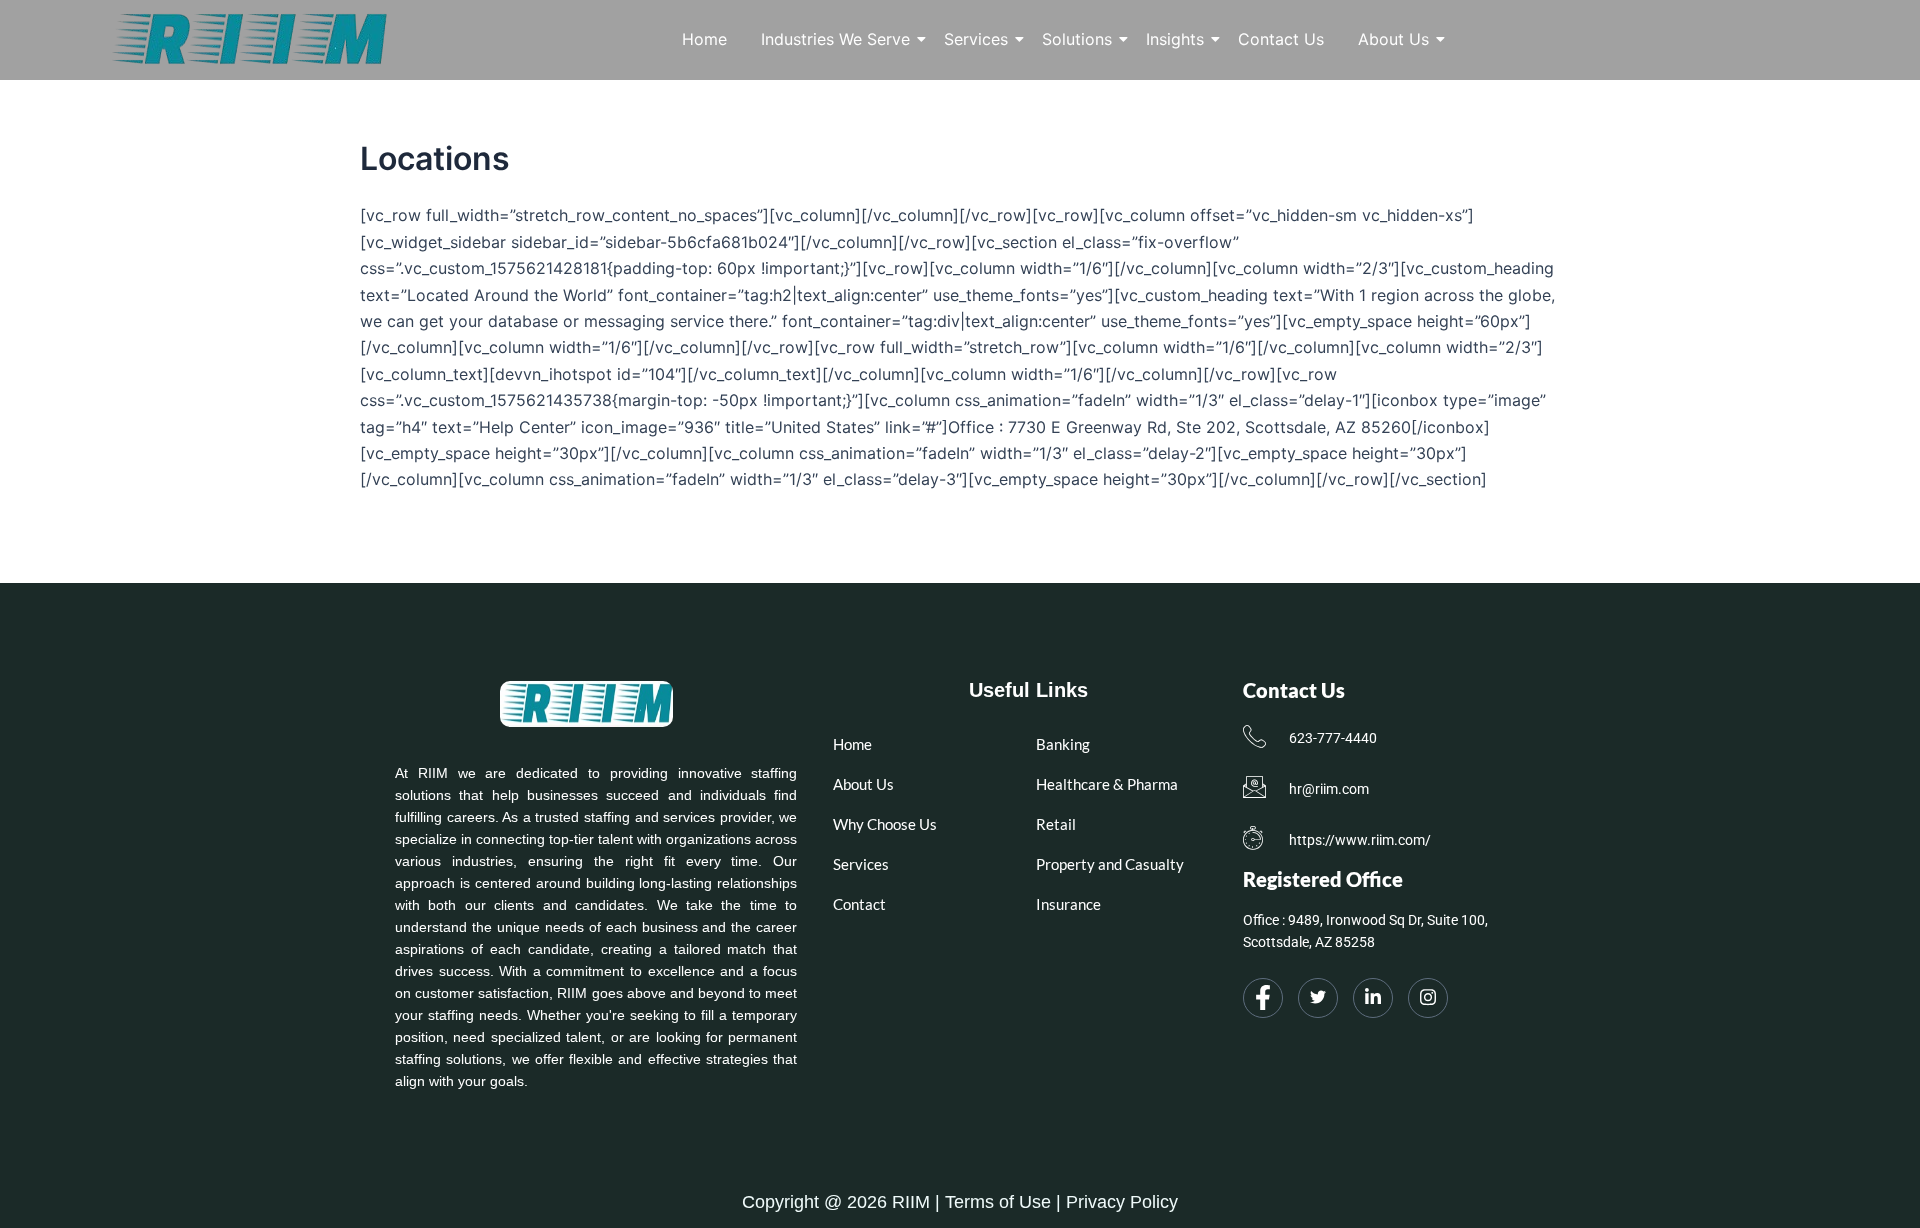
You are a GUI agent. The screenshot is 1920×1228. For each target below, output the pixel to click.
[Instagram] (1428, 998)
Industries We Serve (835, 39)
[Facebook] (1263, 998)
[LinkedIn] (1373, 998)
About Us (1393, 39)
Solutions (1077, 39)
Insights (1175, 39)
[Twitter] (1318, 998)
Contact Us (1281, 39)
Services (976, 39)
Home (704, 39)
